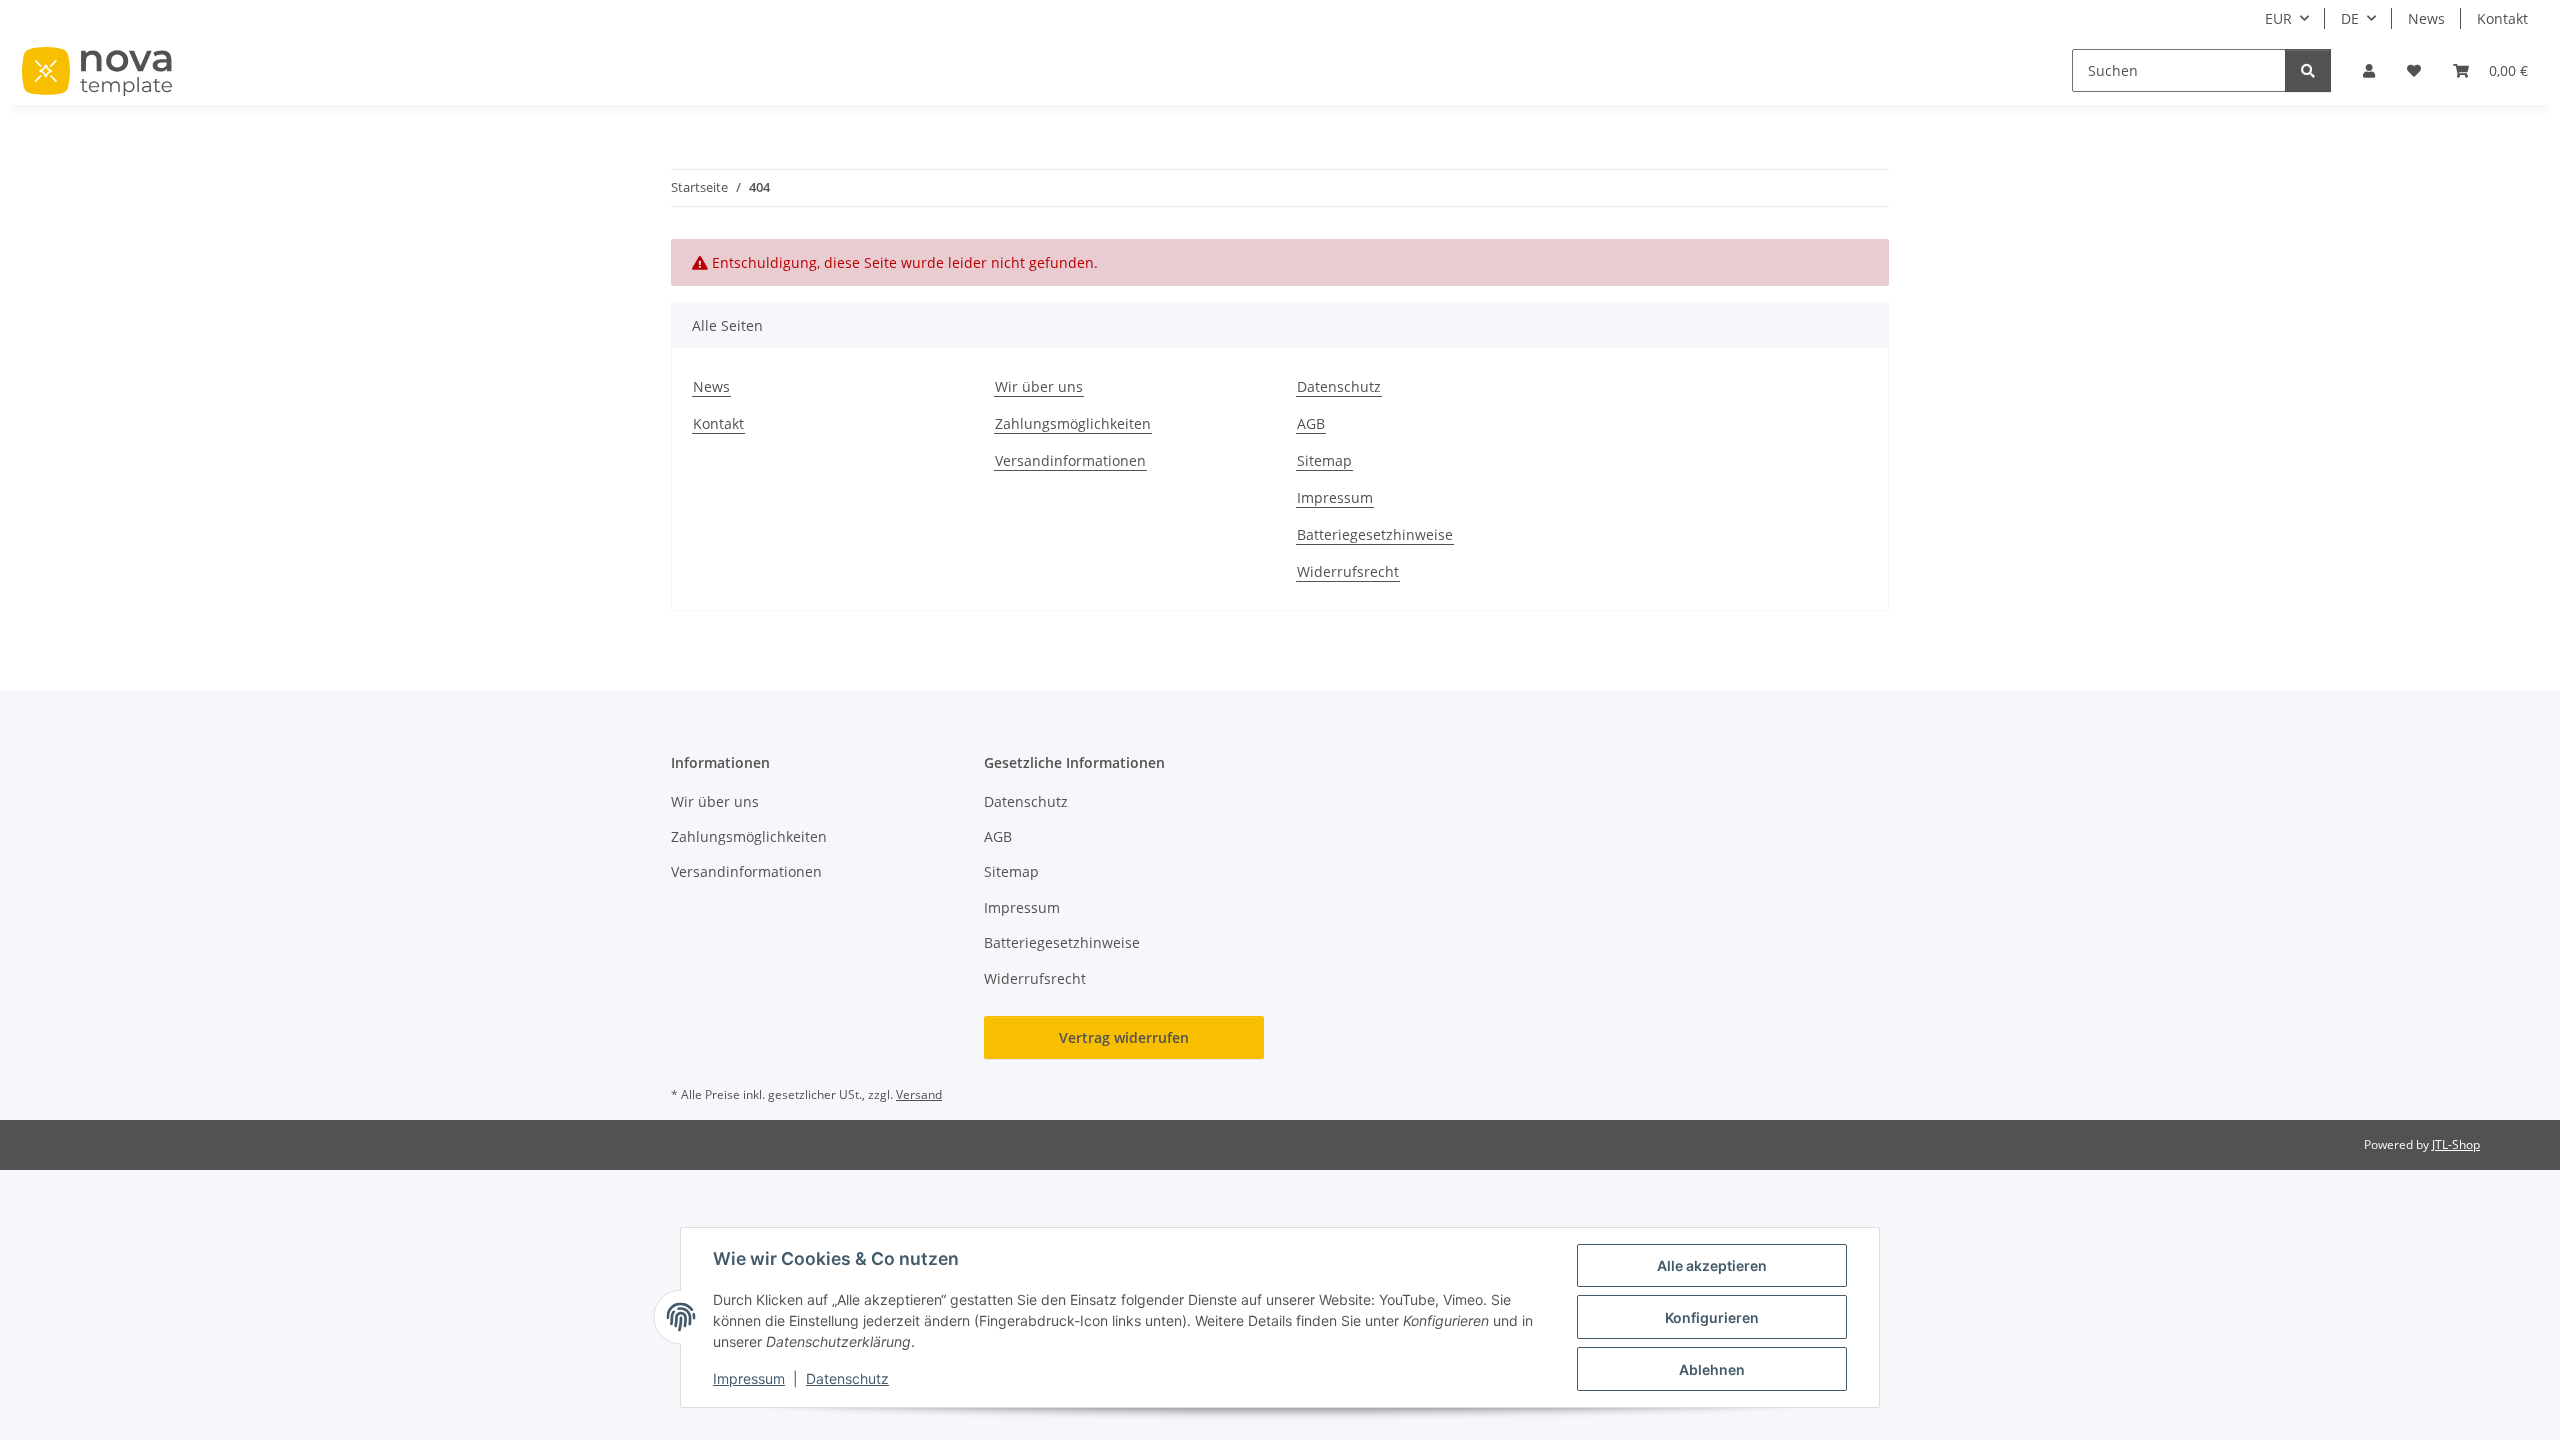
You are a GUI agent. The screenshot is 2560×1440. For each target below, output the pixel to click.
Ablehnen (1712, 1369)
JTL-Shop (2456, 1144)
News (2426, 18)
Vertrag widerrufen (1124, 1037)
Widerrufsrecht (1348, 571)
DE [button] (2350, 18)
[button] (2369, 70)
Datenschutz (847, 1378)
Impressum (749, 1378)
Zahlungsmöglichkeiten (1073, 423)
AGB (1311, 423)
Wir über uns (1039, 386)
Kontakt (2502, 18)
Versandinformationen (1070, 460)
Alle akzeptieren (1712, 1265)
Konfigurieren (1712, 1317)
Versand (919, 1094)
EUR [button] (2278, 18)
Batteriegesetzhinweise (1375, 534)
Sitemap (1324, 460)
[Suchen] (2308, 70)
